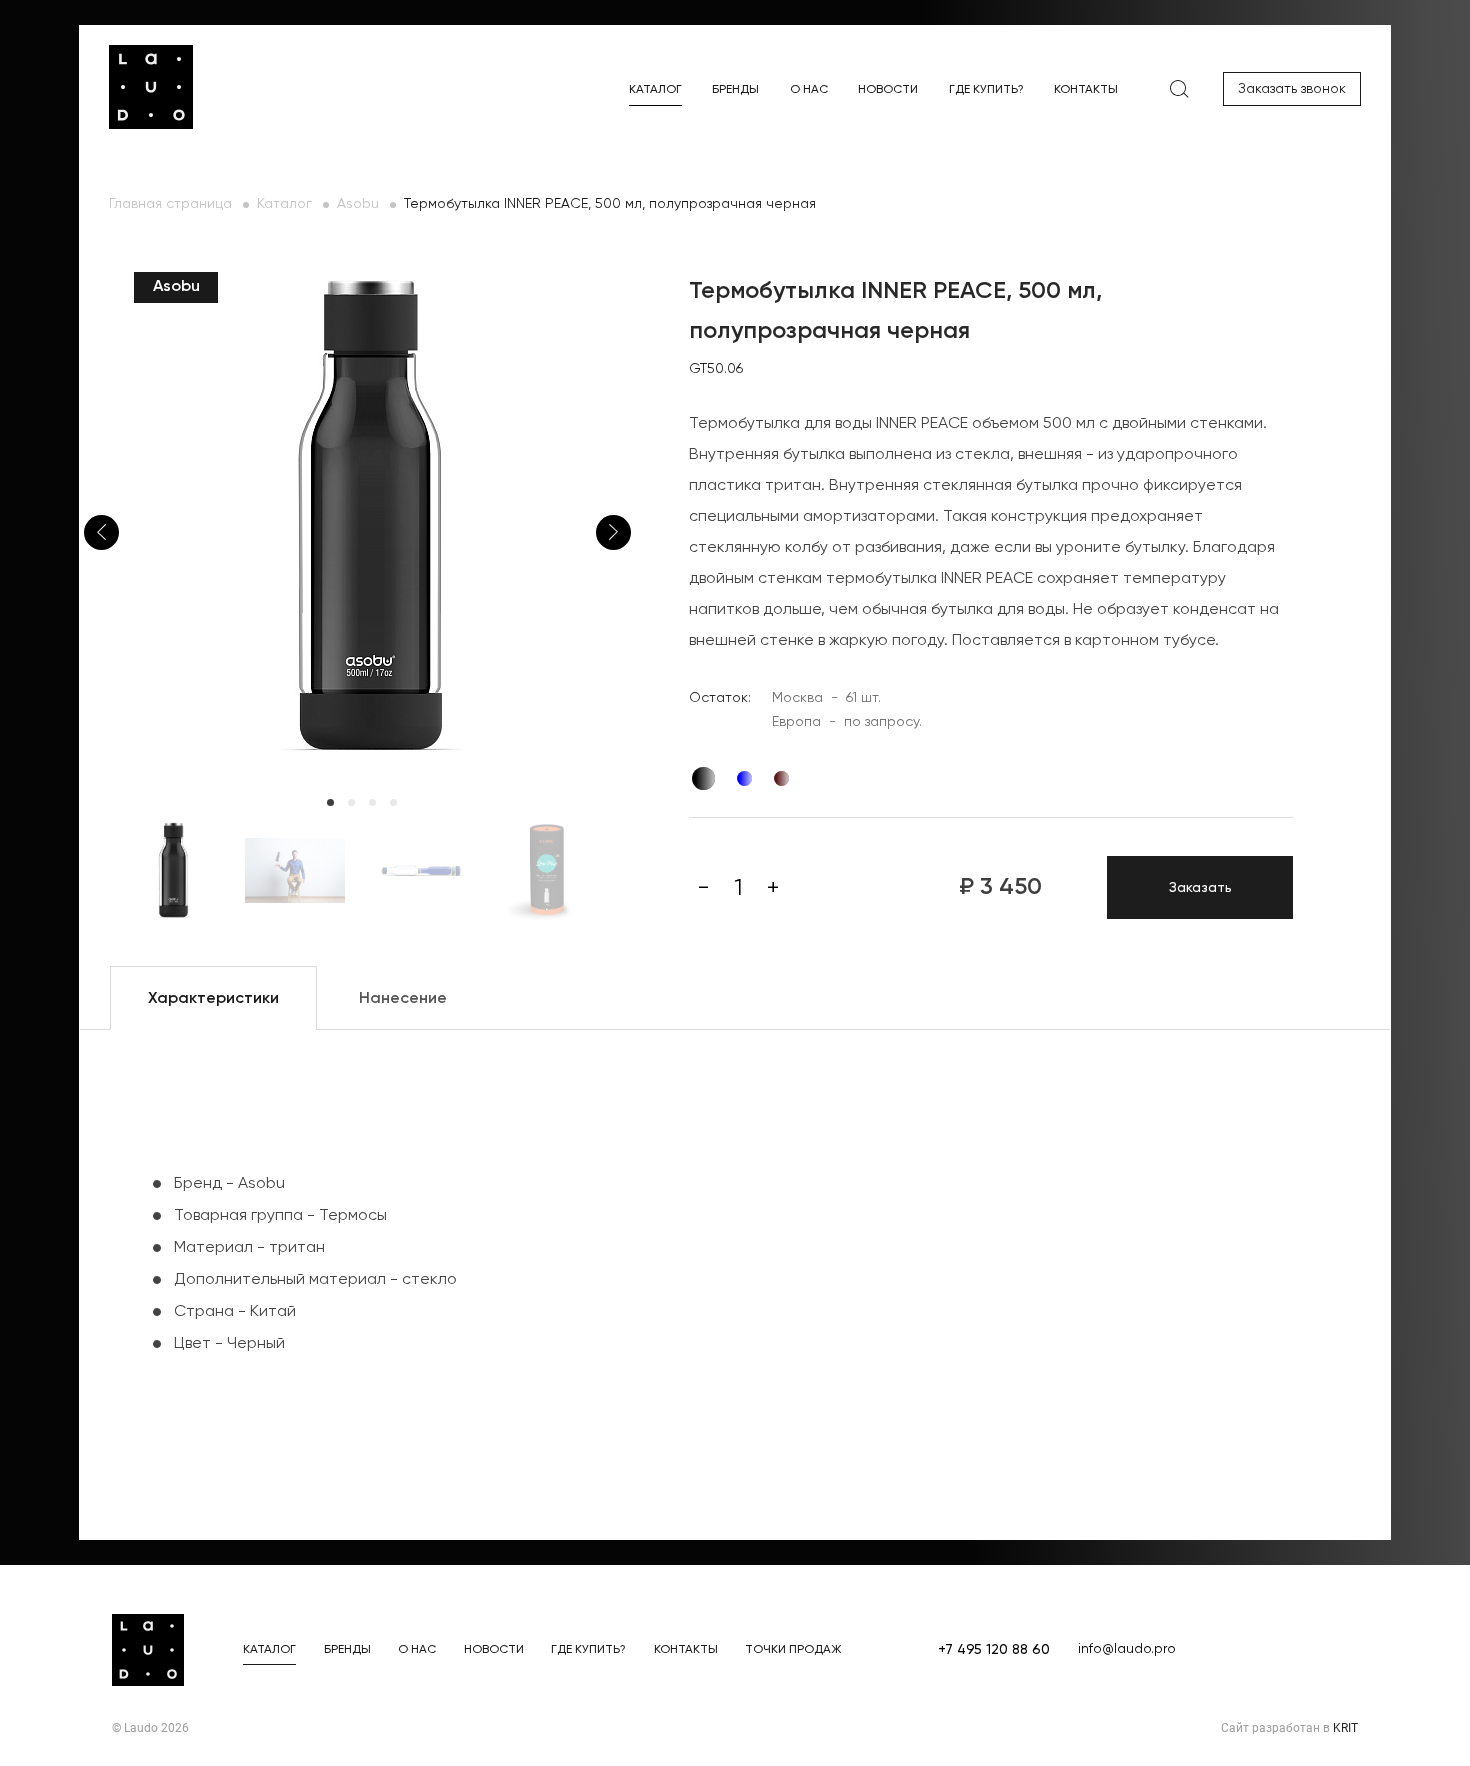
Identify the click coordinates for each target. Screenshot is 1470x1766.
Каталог (655, 90)
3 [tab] (372, 802)
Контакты (1086, 90)
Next (613, 532)
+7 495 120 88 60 (994, 1650)
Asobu (358, 204)
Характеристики (213, 999)
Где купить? (986, 90)
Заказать (1200, 888)
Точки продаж (793, 1650)
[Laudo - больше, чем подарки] (151, 87)
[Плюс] (773, 888)
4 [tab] (393, 802)
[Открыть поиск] (1179, 89)
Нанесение (403, 999)
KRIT (1345, 1728)
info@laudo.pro (1127, 1649)
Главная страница (170, 204)
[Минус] (703, 888)
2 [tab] (351, 802)
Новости (888, 90)
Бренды (735, 90)
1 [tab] (330, 802)
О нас (809, 90)
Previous (101, 532)
